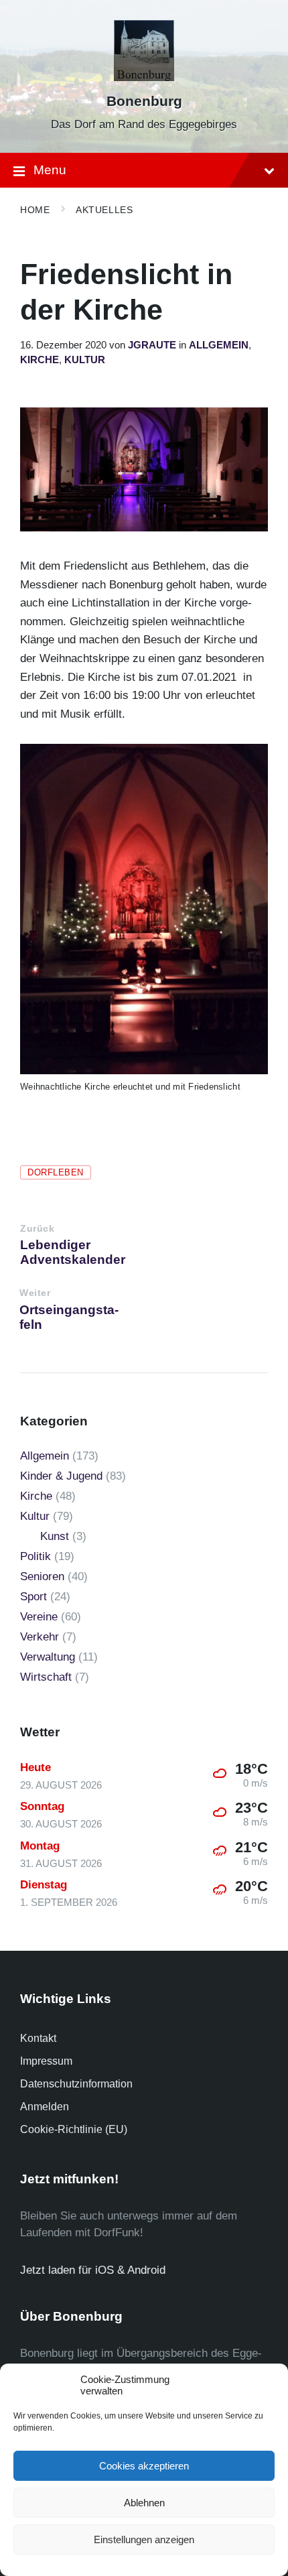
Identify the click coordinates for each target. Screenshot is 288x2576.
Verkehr (40, 1637)
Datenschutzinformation (76, 2084)
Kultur (85, 360)
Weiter (35, 1293)
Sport (33, 1597)
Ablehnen (144, 2503)
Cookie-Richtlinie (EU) (74, 2129)
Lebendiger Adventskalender (73, 1252)
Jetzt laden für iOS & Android (93, 2270)
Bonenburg (144, 101)
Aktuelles (104, 210)
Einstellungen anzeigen (144, 2539)
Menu (50, 170)
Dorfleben (56, 1172)
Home (35, 210)
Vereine (39, 1617)
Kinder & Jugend (61, 1476)
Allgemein (219, 345)
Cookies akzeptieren (144, 2466)
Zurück (37, 1229)
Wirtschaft (46, 1677)
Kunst (55, 1536)
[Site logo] (144, 77)
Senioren (42, 1576)
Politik (35, 1556)
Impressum (46, 2061)
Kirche (40, 360)
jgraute (152, 345)
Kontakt (38, 2038)
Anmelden (45, 2107)
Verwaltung (48, 1657)
